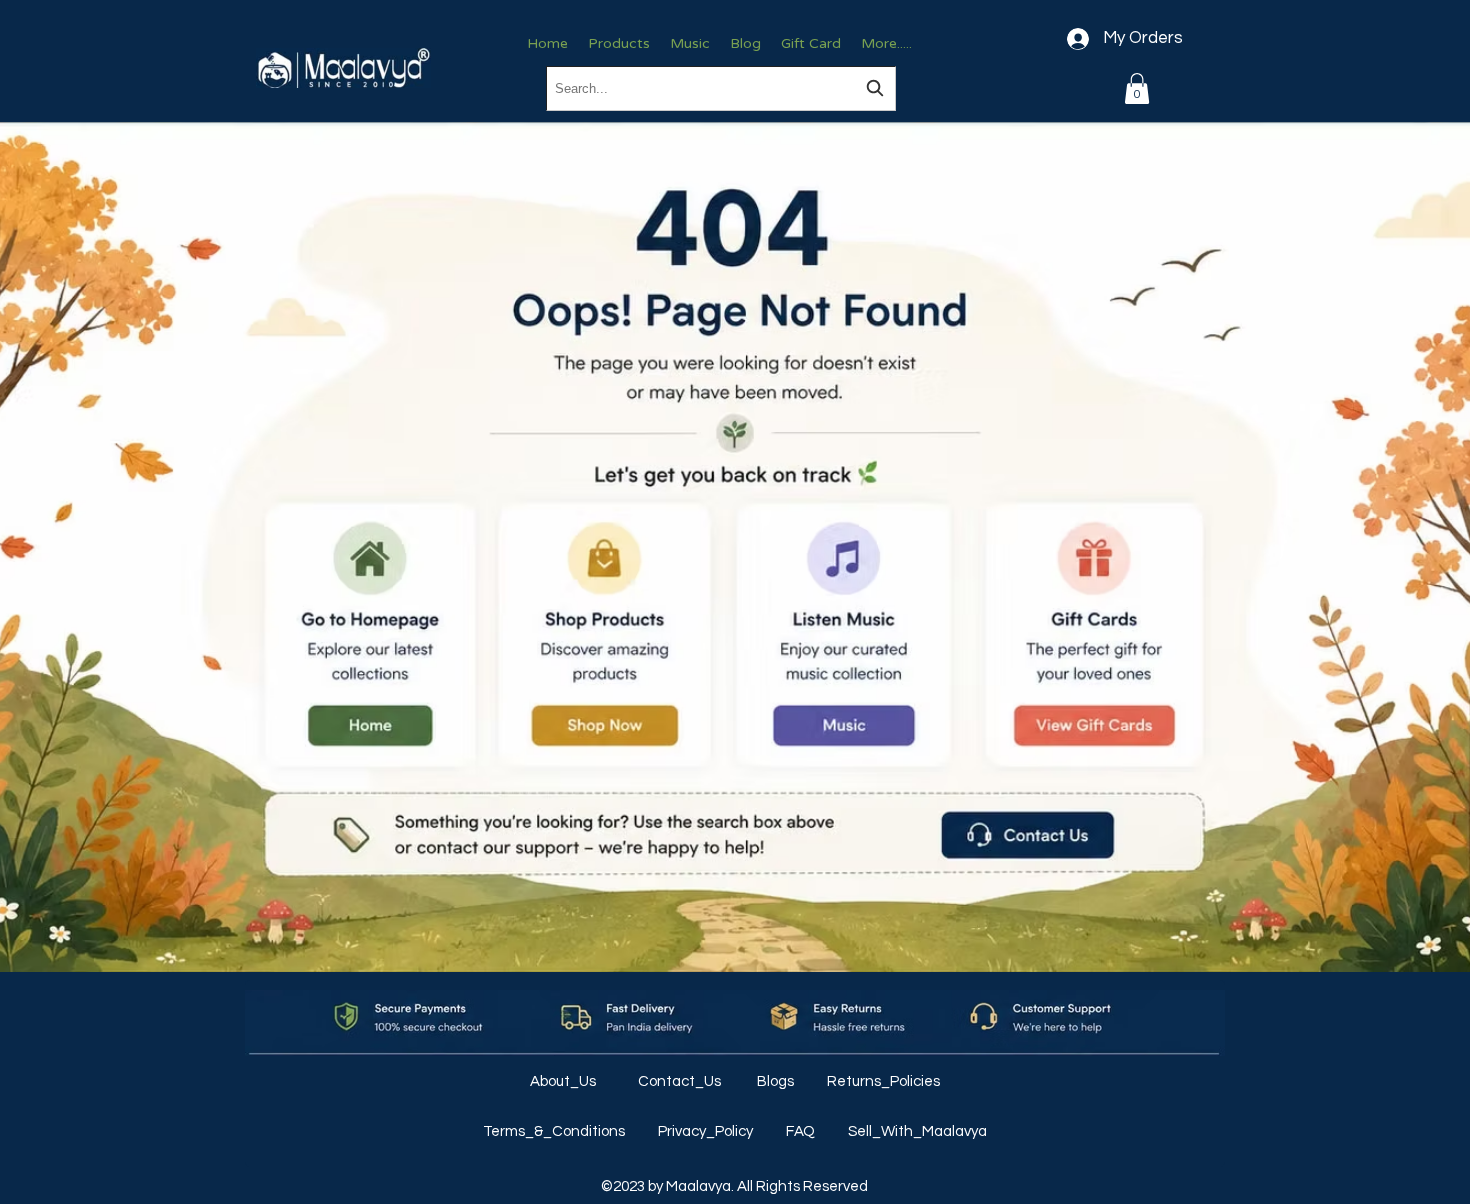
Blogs (777, 1081)
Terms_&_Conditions (555, 1131)
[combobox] (721, 88)
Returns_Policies (883, 1081)
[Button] (369, 635)
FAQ (802, 1131)
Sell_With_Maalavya (917, 1131)
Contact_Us (681, 1081)
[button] (1137, 88)
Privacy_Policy (707, 1131)
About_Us (564, 1081)
